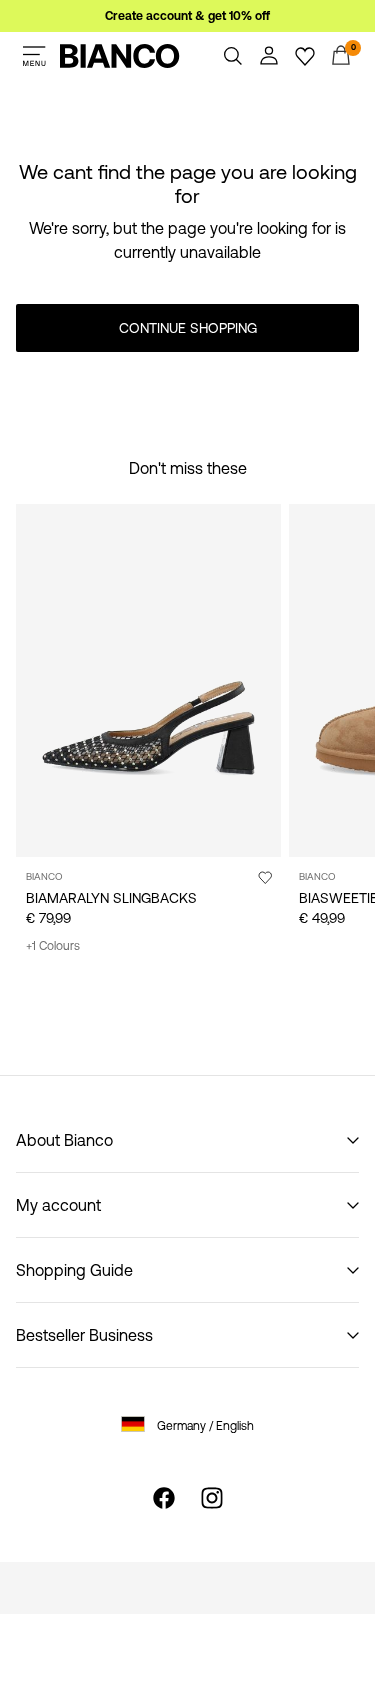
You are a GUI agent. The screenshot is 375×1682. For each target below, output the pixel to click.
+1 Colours (53, 946)
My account (58, 1205)
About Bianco (64, 1140)
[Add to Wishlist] (265, 877)
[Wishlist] (305, 56)
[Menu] (34, 56)
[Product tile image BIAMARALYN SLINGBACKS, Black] (148, 680)
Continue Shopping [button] (188, 328)
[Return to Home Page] (120, 56)
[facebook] (164, 1498)
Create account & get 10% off (187, 16)
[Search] (233, 56)
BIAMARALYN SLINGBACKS (111, 898)
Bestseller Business (84, 1335)
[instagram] (212, 1498)
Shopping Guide (74, 1270)
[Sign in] (269, 56)
